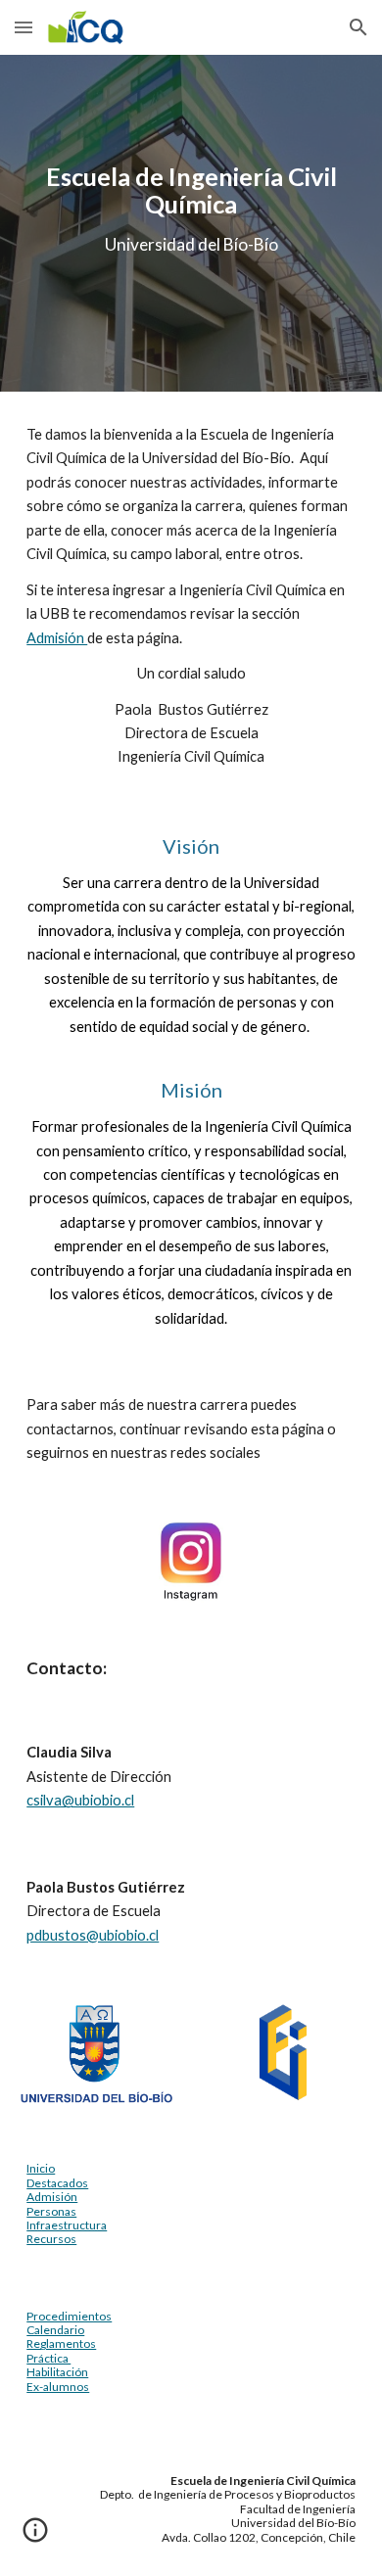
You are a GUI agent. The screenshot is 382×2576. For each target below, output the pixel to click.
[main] (191, 209)
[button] (24, 27)
